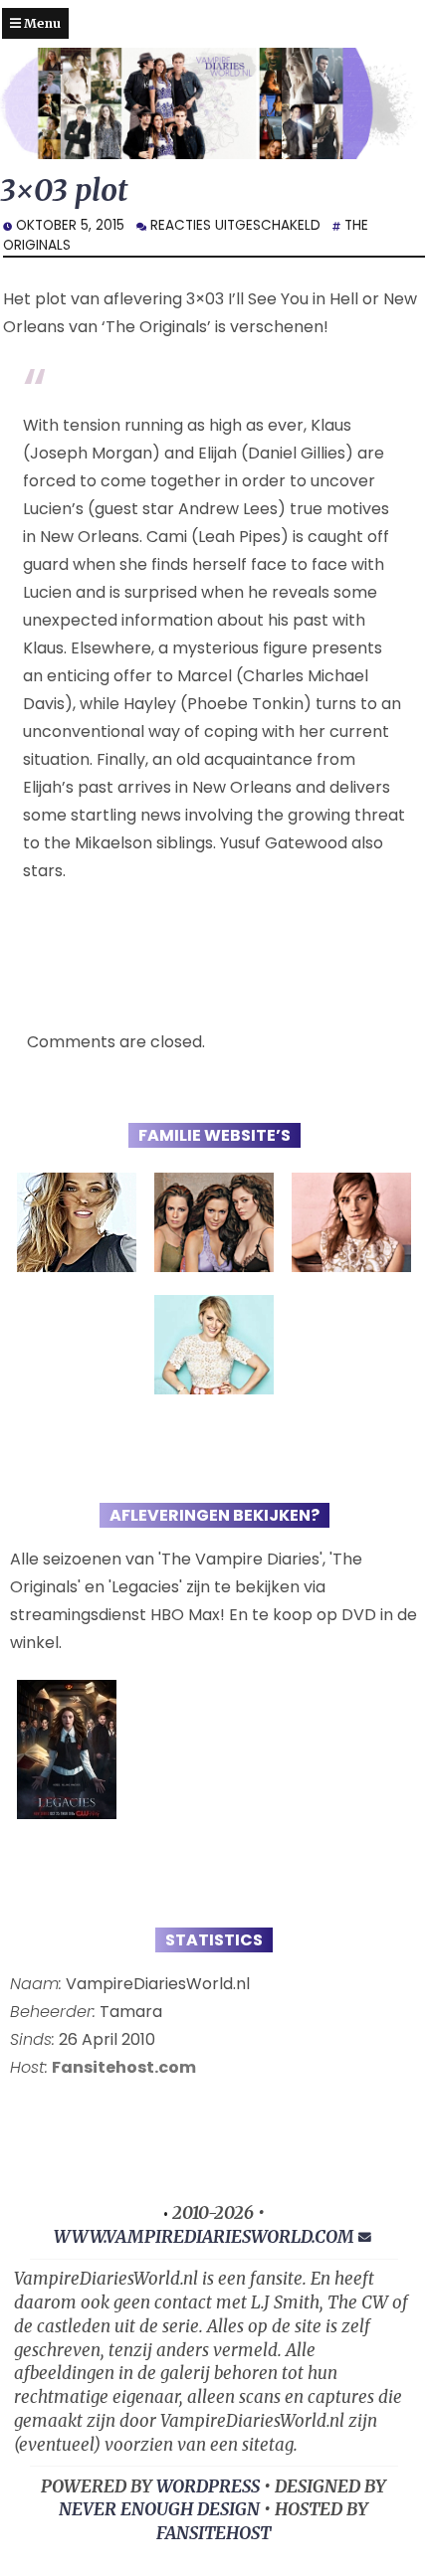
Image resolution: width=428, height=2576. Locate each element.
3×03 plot (64, 190)
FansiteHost (214, 2533)
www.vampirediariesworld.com (204, 2237)
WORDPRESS (208, 2486)
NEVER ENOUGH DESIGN (159, 2509)
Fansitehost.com (124, 2067)
